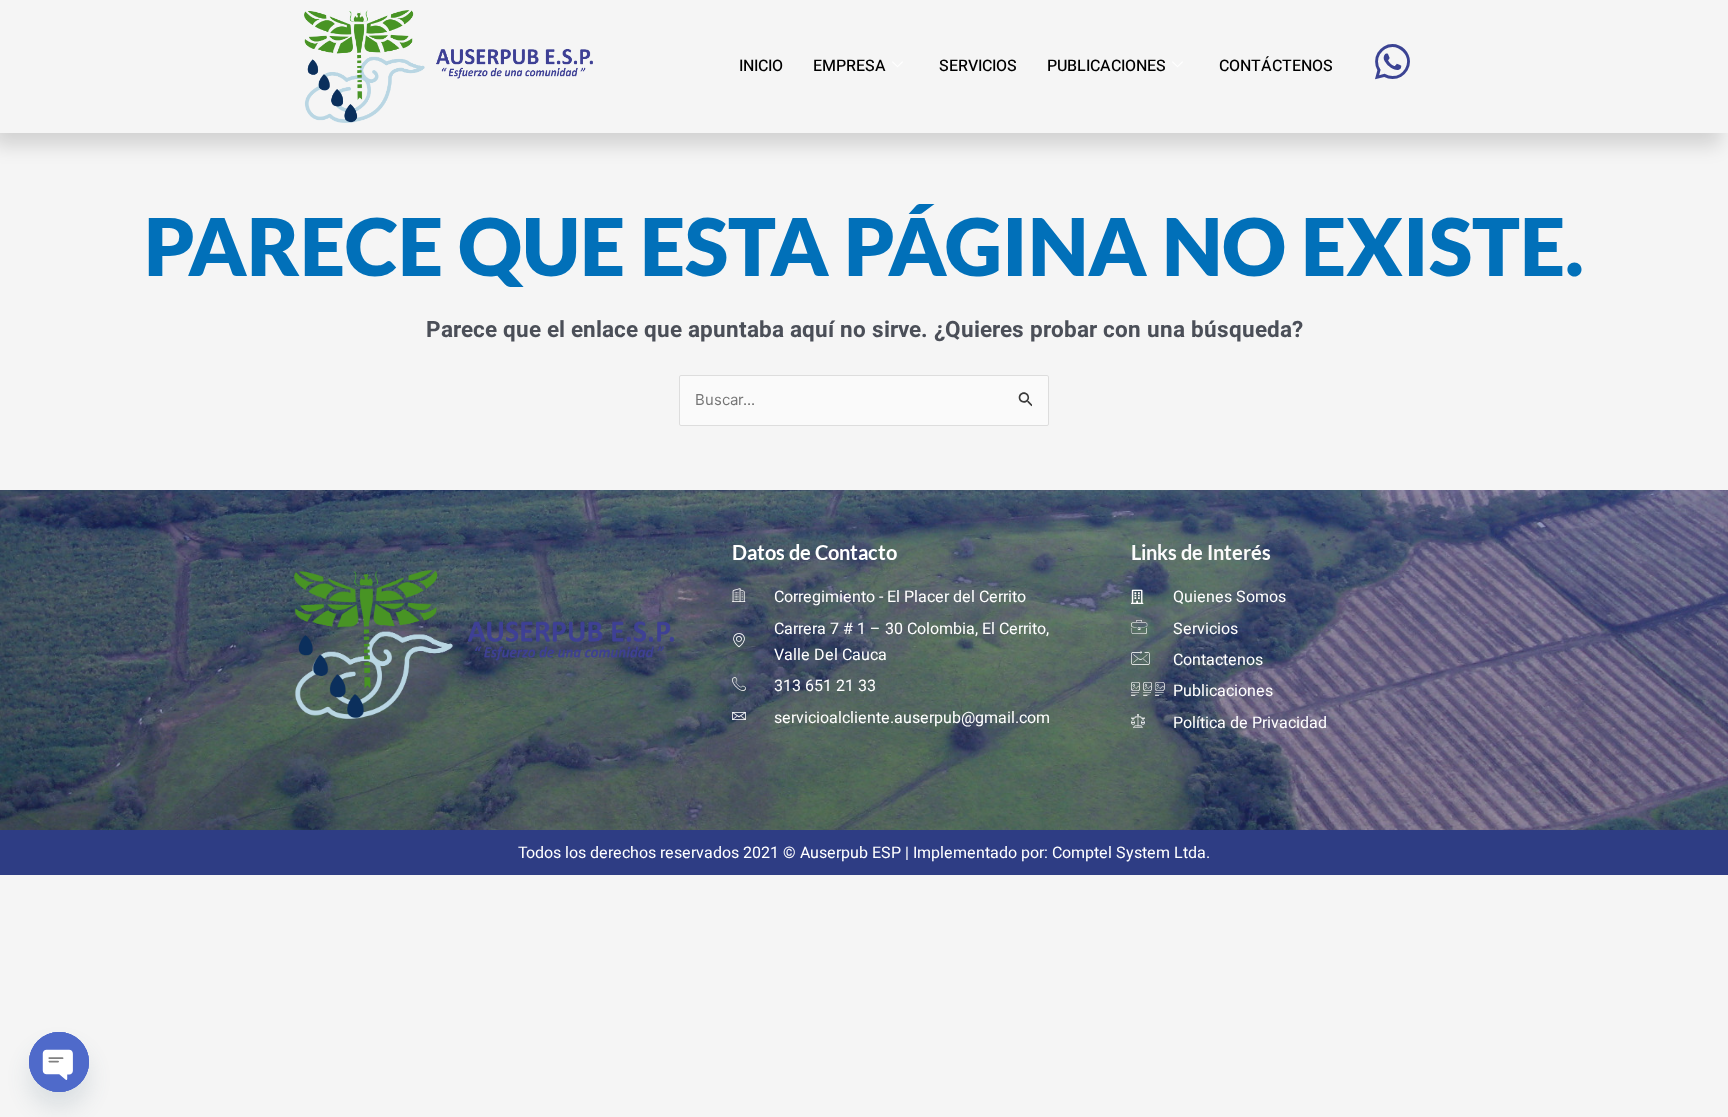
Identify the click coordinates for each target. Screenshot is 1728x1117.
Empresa (849, 66)
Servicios (978, 66)
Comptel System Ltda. (1131, 853)
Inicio (761, 66)
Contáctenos (1276, 66)
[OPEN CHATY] (59, 1063)
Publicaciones (1106, 66)
